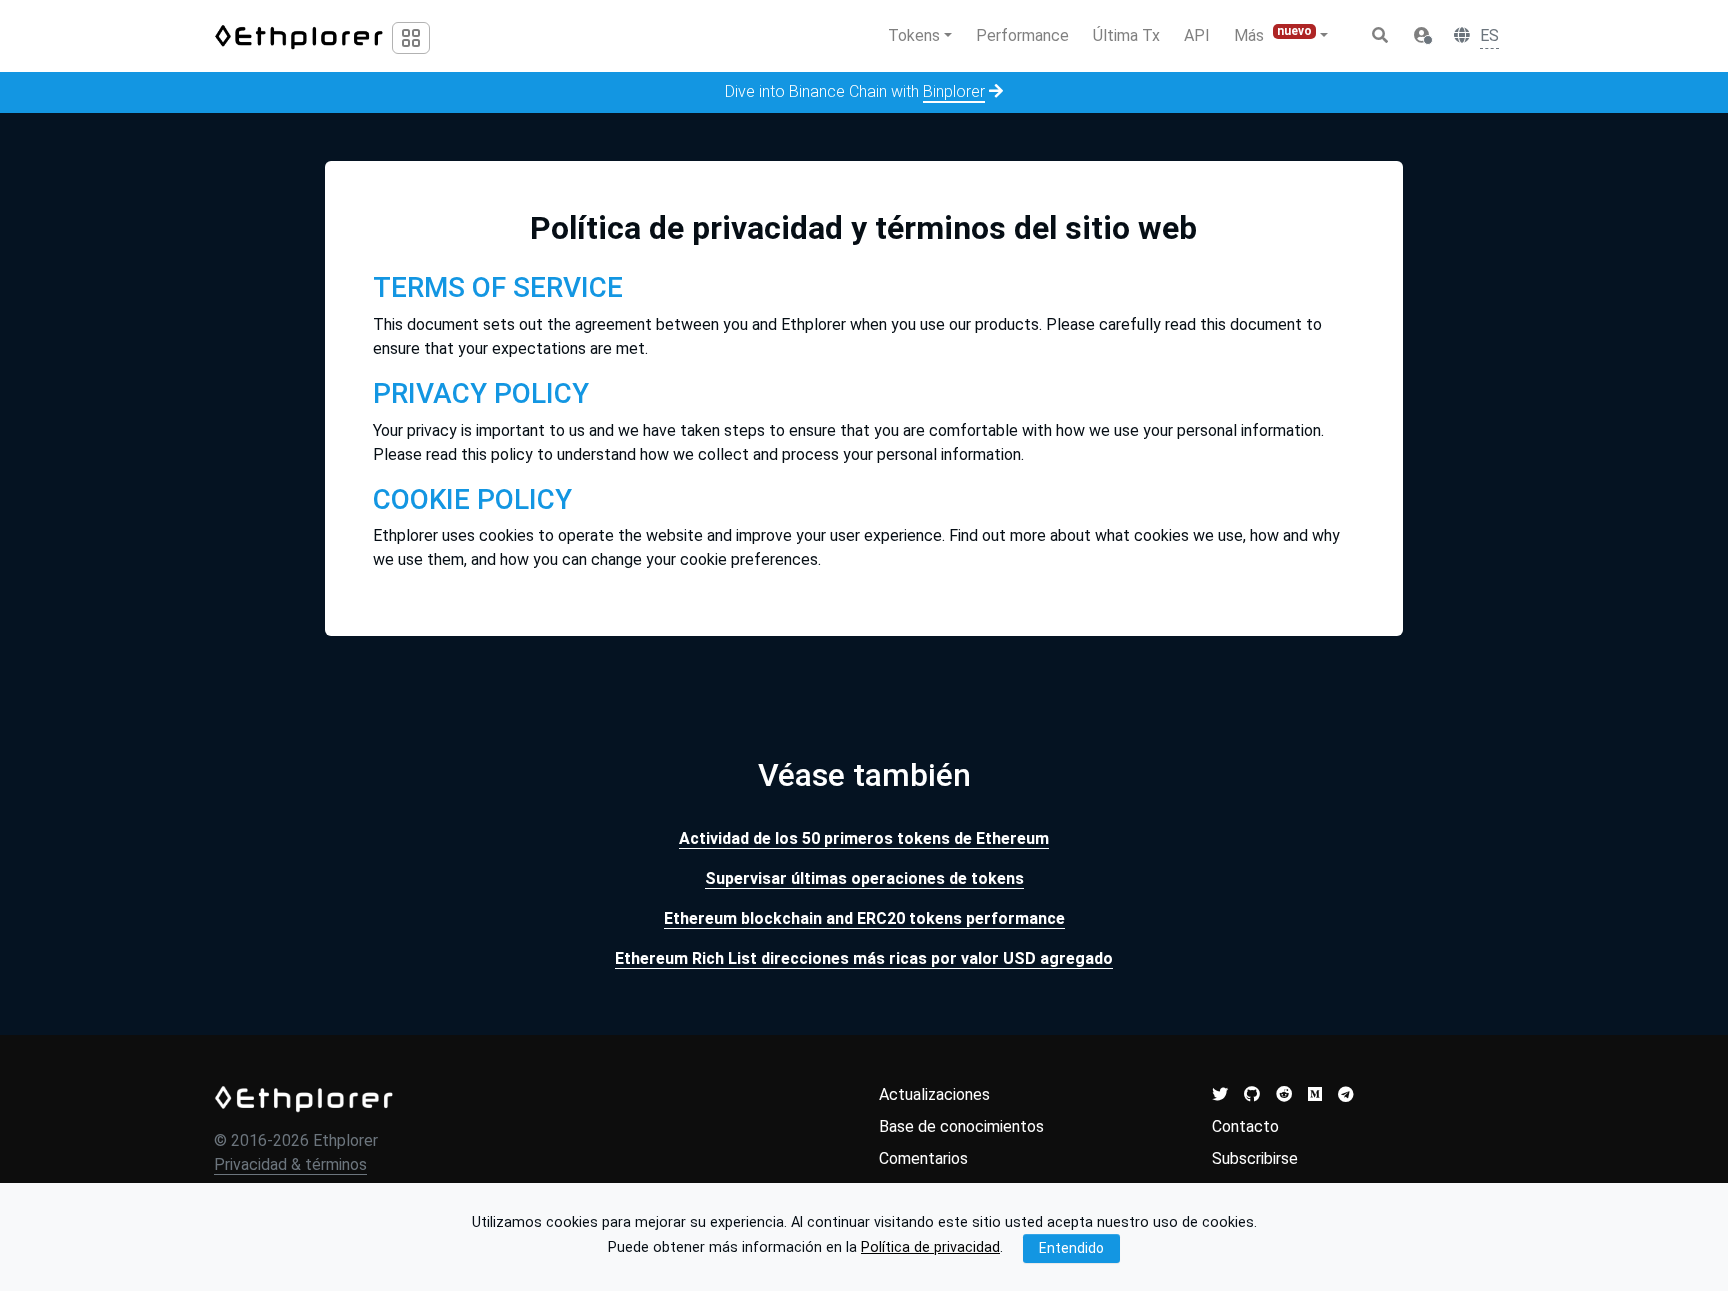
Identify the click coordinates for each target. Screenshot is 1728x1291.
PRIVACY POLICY (481, 393)
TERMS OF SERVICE (498, 287)
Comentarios (923, 1158)
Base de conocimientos (961, 1126)
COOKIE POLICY (472, 499)
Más (1273, 34)
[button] (1422, 36)
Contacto (1245, 1126)
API (1197, 35)
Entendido (1071, 1247)
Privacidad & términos (290, 1164)
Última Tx (1126, 35)
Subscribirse (1255, 1158)
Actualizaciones (934, 1094)
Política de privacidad (930, 1247)
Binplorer (954, 91)
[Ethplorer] (304, 1098)
